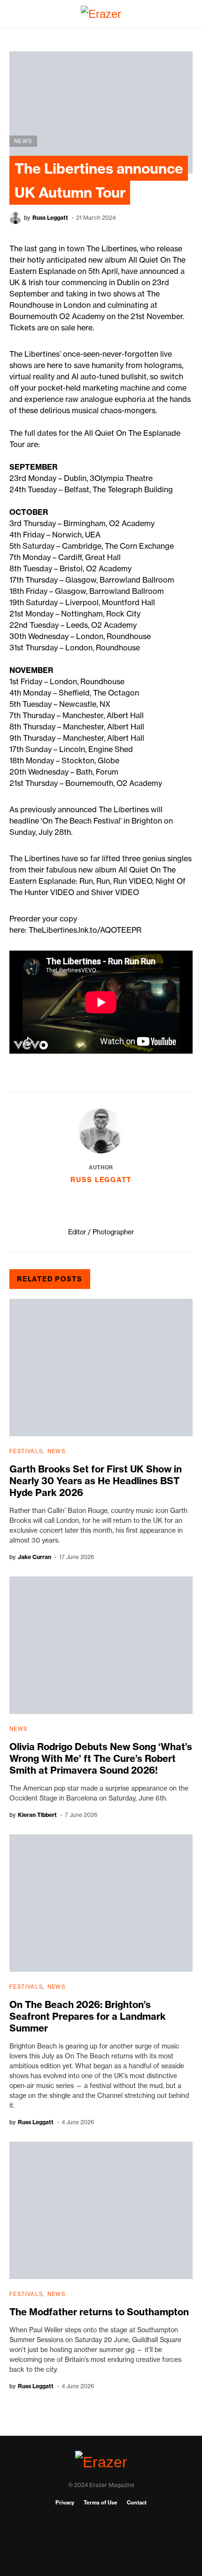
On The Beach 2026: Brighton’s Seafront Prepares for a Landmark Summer (88, 2016)
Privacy (65, 2503)
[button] (12, 14)
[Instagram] (101, 2538)
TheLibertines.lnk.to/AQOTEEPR (85, 930)
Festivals (26, 1451)
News (23, 141)
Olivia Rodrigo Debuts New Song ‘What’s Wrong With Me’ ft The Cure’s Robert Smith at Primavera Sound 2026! (101, 1758)
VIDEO (140, 881)
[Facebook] (101, 2523)
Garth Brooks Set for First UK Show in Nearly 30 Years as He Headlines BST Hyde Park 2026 (96, 1481)
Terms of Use (101, 2503)
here (85, 328)
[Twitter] (101, 2553)
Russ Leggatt (101, 1180)
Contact (137, 2503)
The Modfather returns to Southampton (99, 2312)
